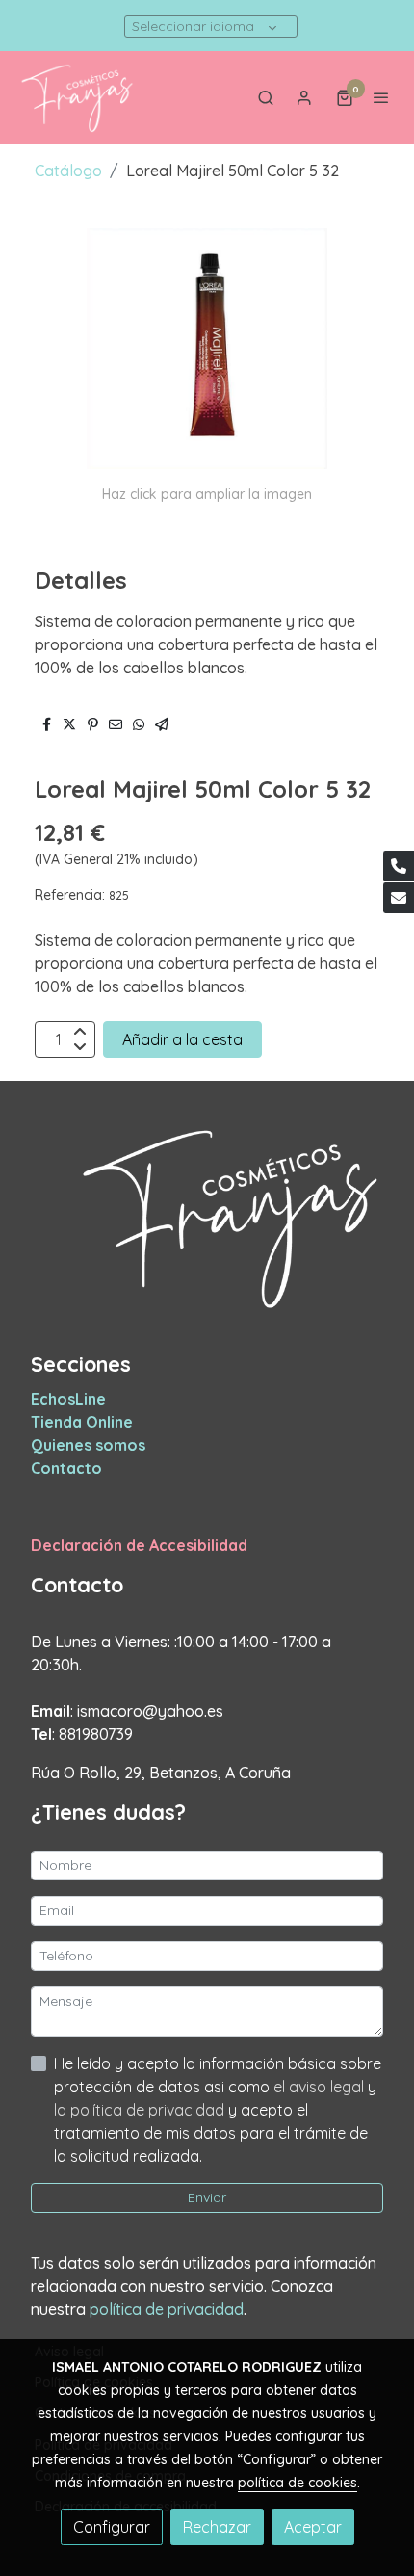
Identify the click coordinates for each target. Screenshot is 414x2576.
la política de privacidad (141, 2110)
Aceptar (313, 2527)
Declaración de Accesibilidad (139, 1545)
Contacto (66, 1468)
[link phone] (399, 866)
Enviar (207, 2197)
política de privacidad (167, 2309)
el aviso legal (321, 2087)
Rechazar (217, 2527)
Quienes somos (88, 1445)
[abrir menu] (381, 97)
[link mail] (399, 898)
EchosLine (68, 1399)
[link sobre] (207, 1228)
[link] (77, 97)
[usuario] (304, 97)
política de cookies (298, 2483)
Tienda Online (82, 1422)
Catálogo (68, 171)
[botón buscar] (266, 97)
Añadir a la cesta (182, 1039)
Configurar (112, 2527)
